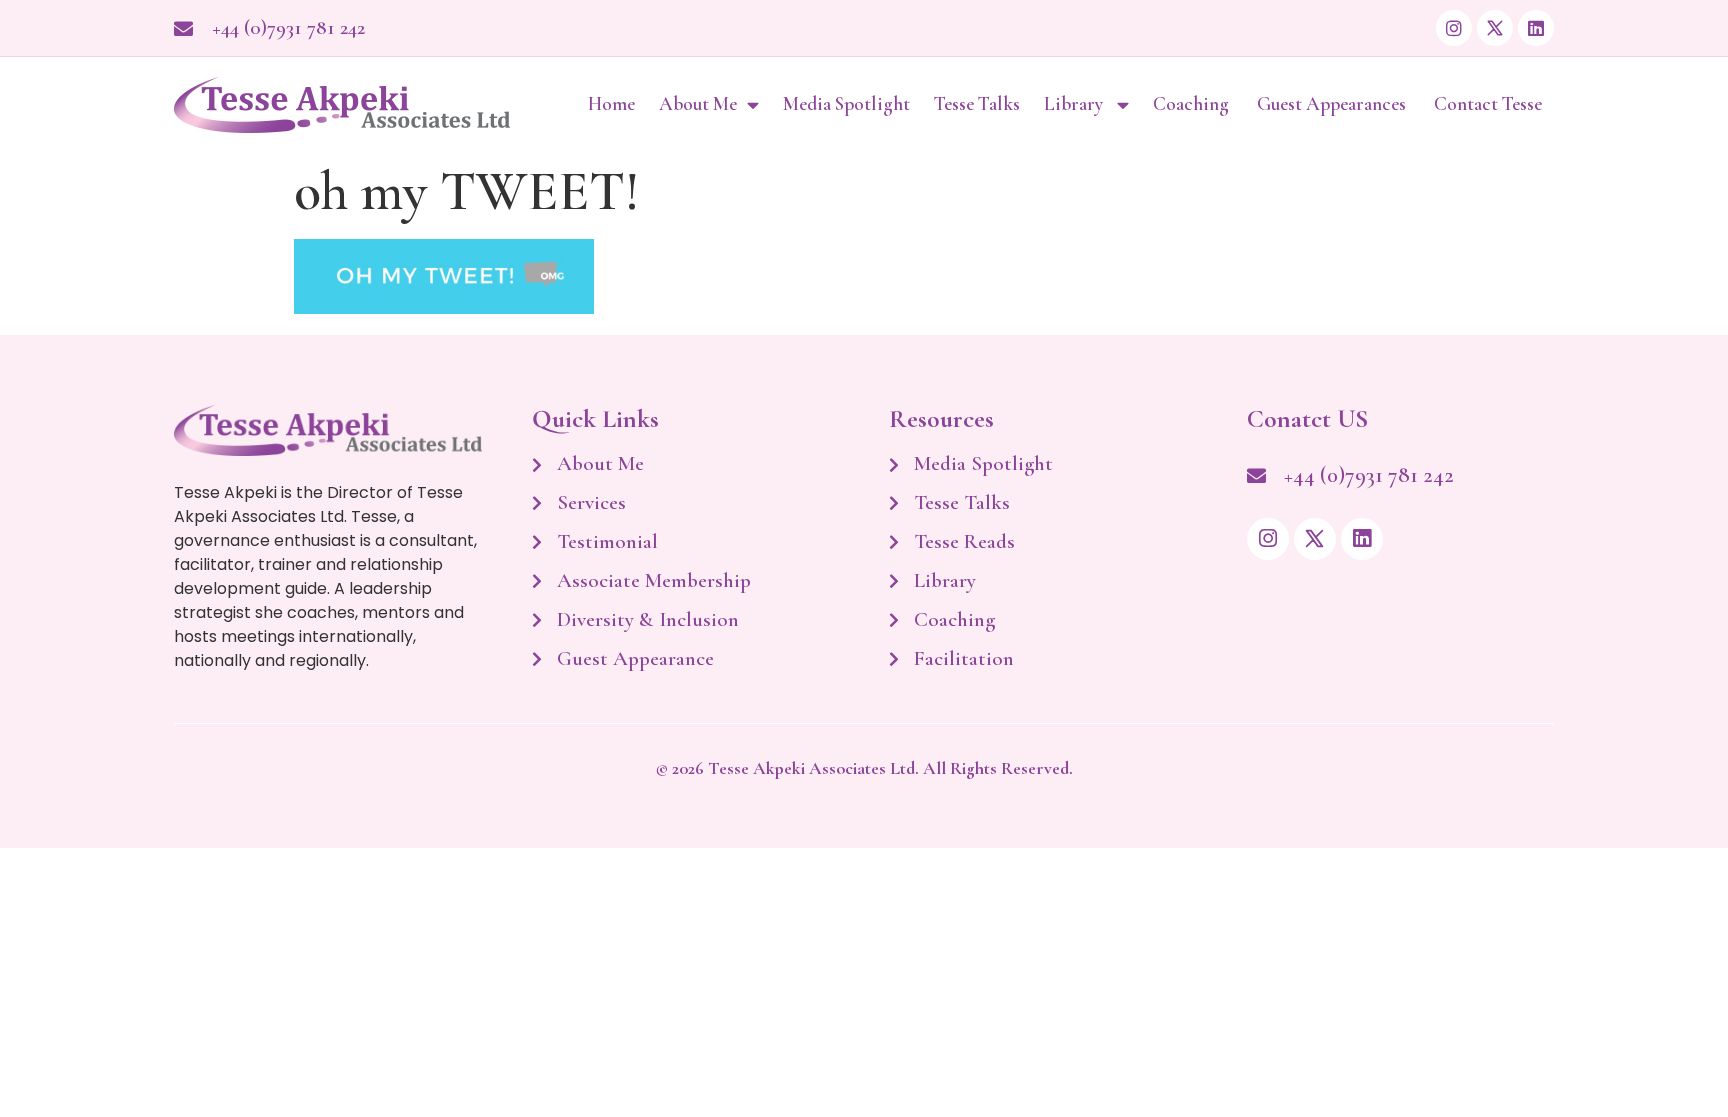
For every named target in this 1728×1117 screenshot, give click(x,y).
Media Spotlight (846, 104)
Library (1075, 104)
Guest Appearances (1333, 104)
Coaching (1193, 104)
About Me (698, 104)
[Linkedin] (1536, 28)
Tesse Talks (977, 104)
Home (611, 104)
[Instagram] (1454, 28)
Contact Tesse (1488, 104)
